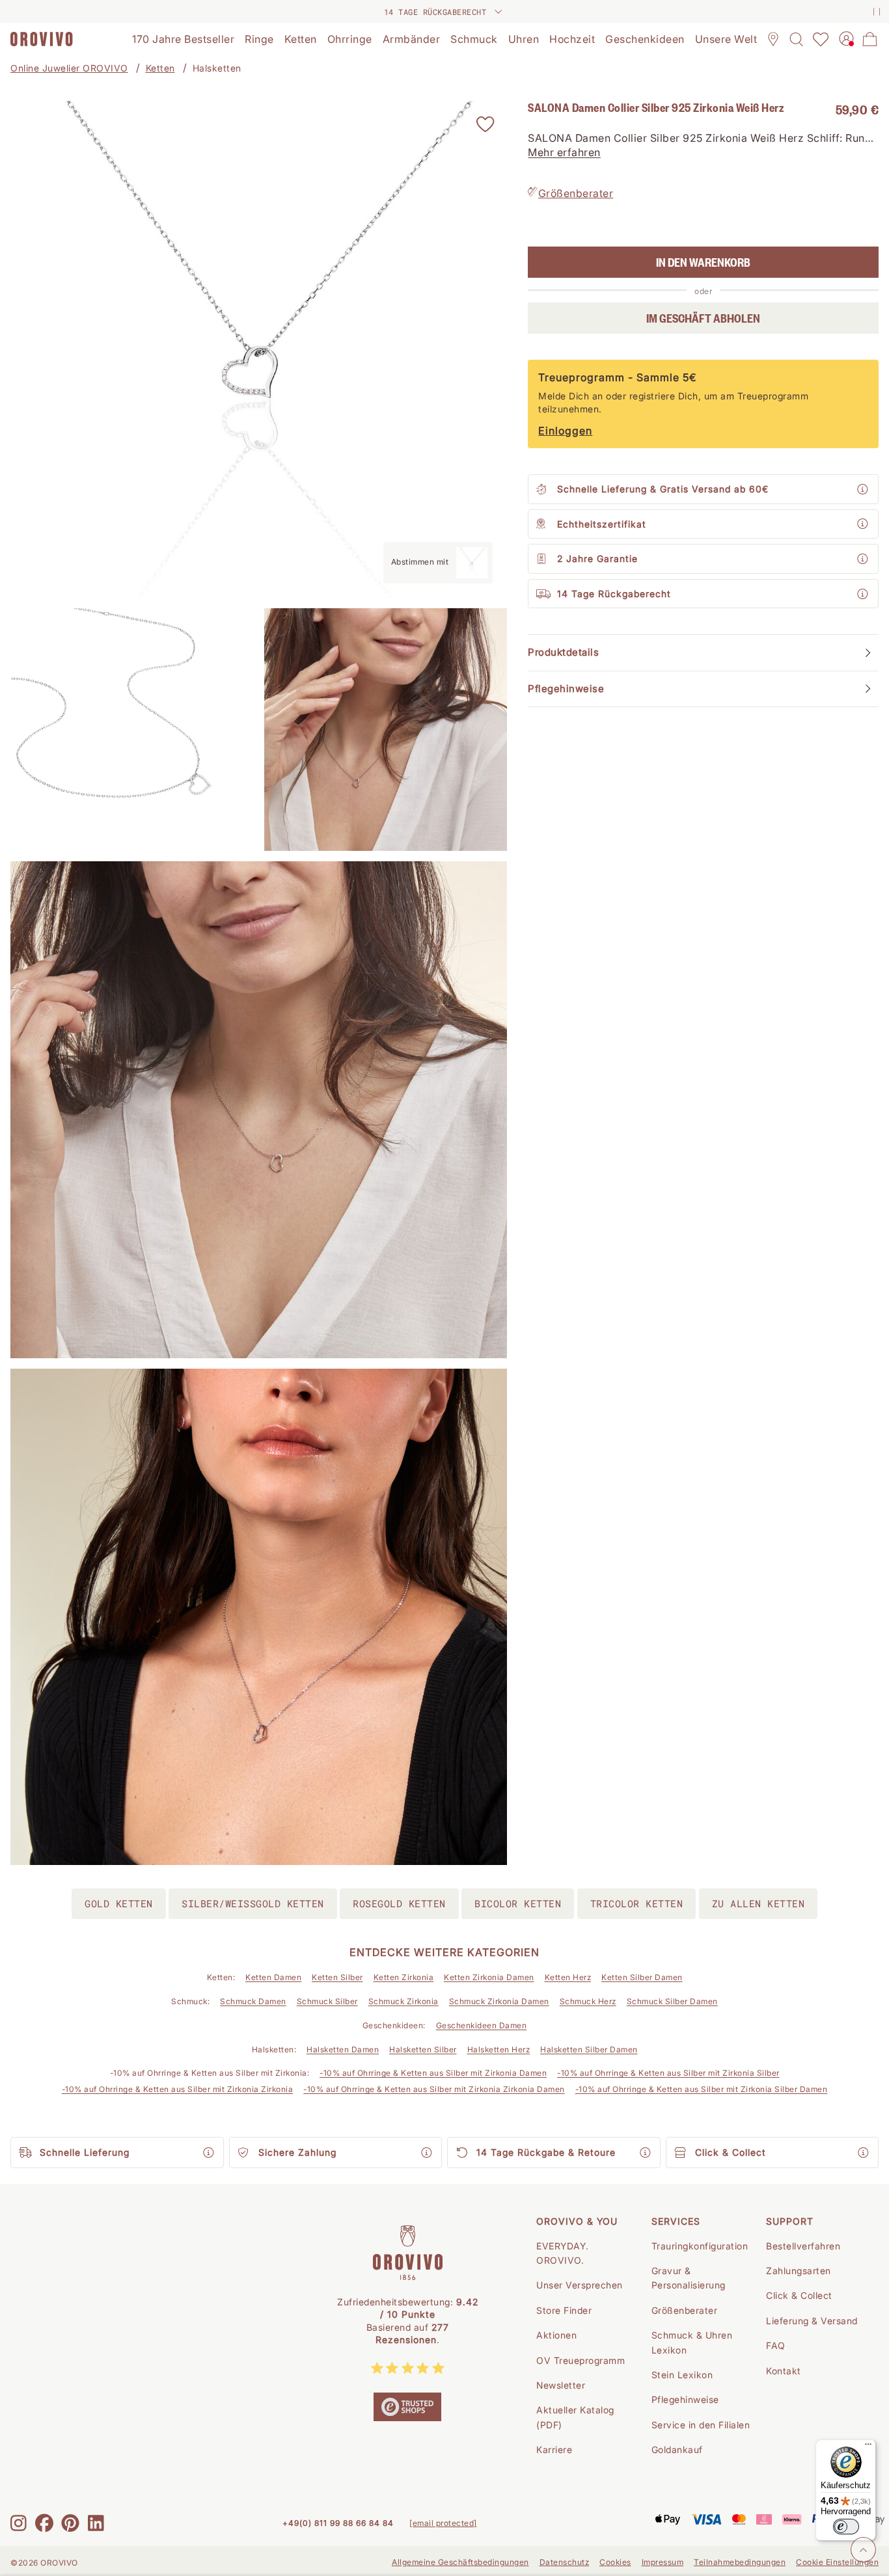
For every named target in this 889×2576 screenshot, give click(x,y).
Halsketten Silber (423, 2049)
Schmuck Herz (588, 2001)
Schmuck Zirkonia (403, 2001)
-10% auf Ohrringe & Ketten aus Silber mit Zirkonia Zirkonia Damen (434, 2089)
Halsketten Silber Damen (589, 2049)
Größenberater (576, 193)
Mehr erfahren (564, 153)
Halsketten (217, 68)
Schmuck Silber (327, 2001)
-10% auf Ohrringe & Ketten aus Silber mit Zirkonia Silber (668, 2073)
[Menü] (868, 2447)
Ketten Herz (568, 1977)
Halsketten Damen (343, 2049)
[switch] (846, 2527)
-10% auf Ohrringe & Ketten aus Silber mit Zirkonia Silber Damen (702, 2089)
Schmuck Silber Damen (672, 2001)
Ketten (160, 68)
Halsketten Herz (499, 2049)
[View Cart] (870, 39)
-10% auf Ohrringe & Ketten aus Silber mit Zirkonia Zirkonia (178, 2089)
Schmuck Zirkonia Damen (499, 2001)
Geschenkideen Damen (482, 2025)
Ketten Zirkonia (404, 1977)
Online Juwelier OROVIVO (69, 68)
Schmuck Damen (253, 2001)
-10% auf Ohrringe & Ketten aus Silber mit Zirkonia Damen (433, 2073)
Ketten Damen (273, 1977)
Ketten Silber (337, 1977)
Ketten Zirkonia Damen (489, 1977)
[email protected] (443, 2523)
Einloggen (565, 431)
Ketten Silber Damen (642, 1977)
